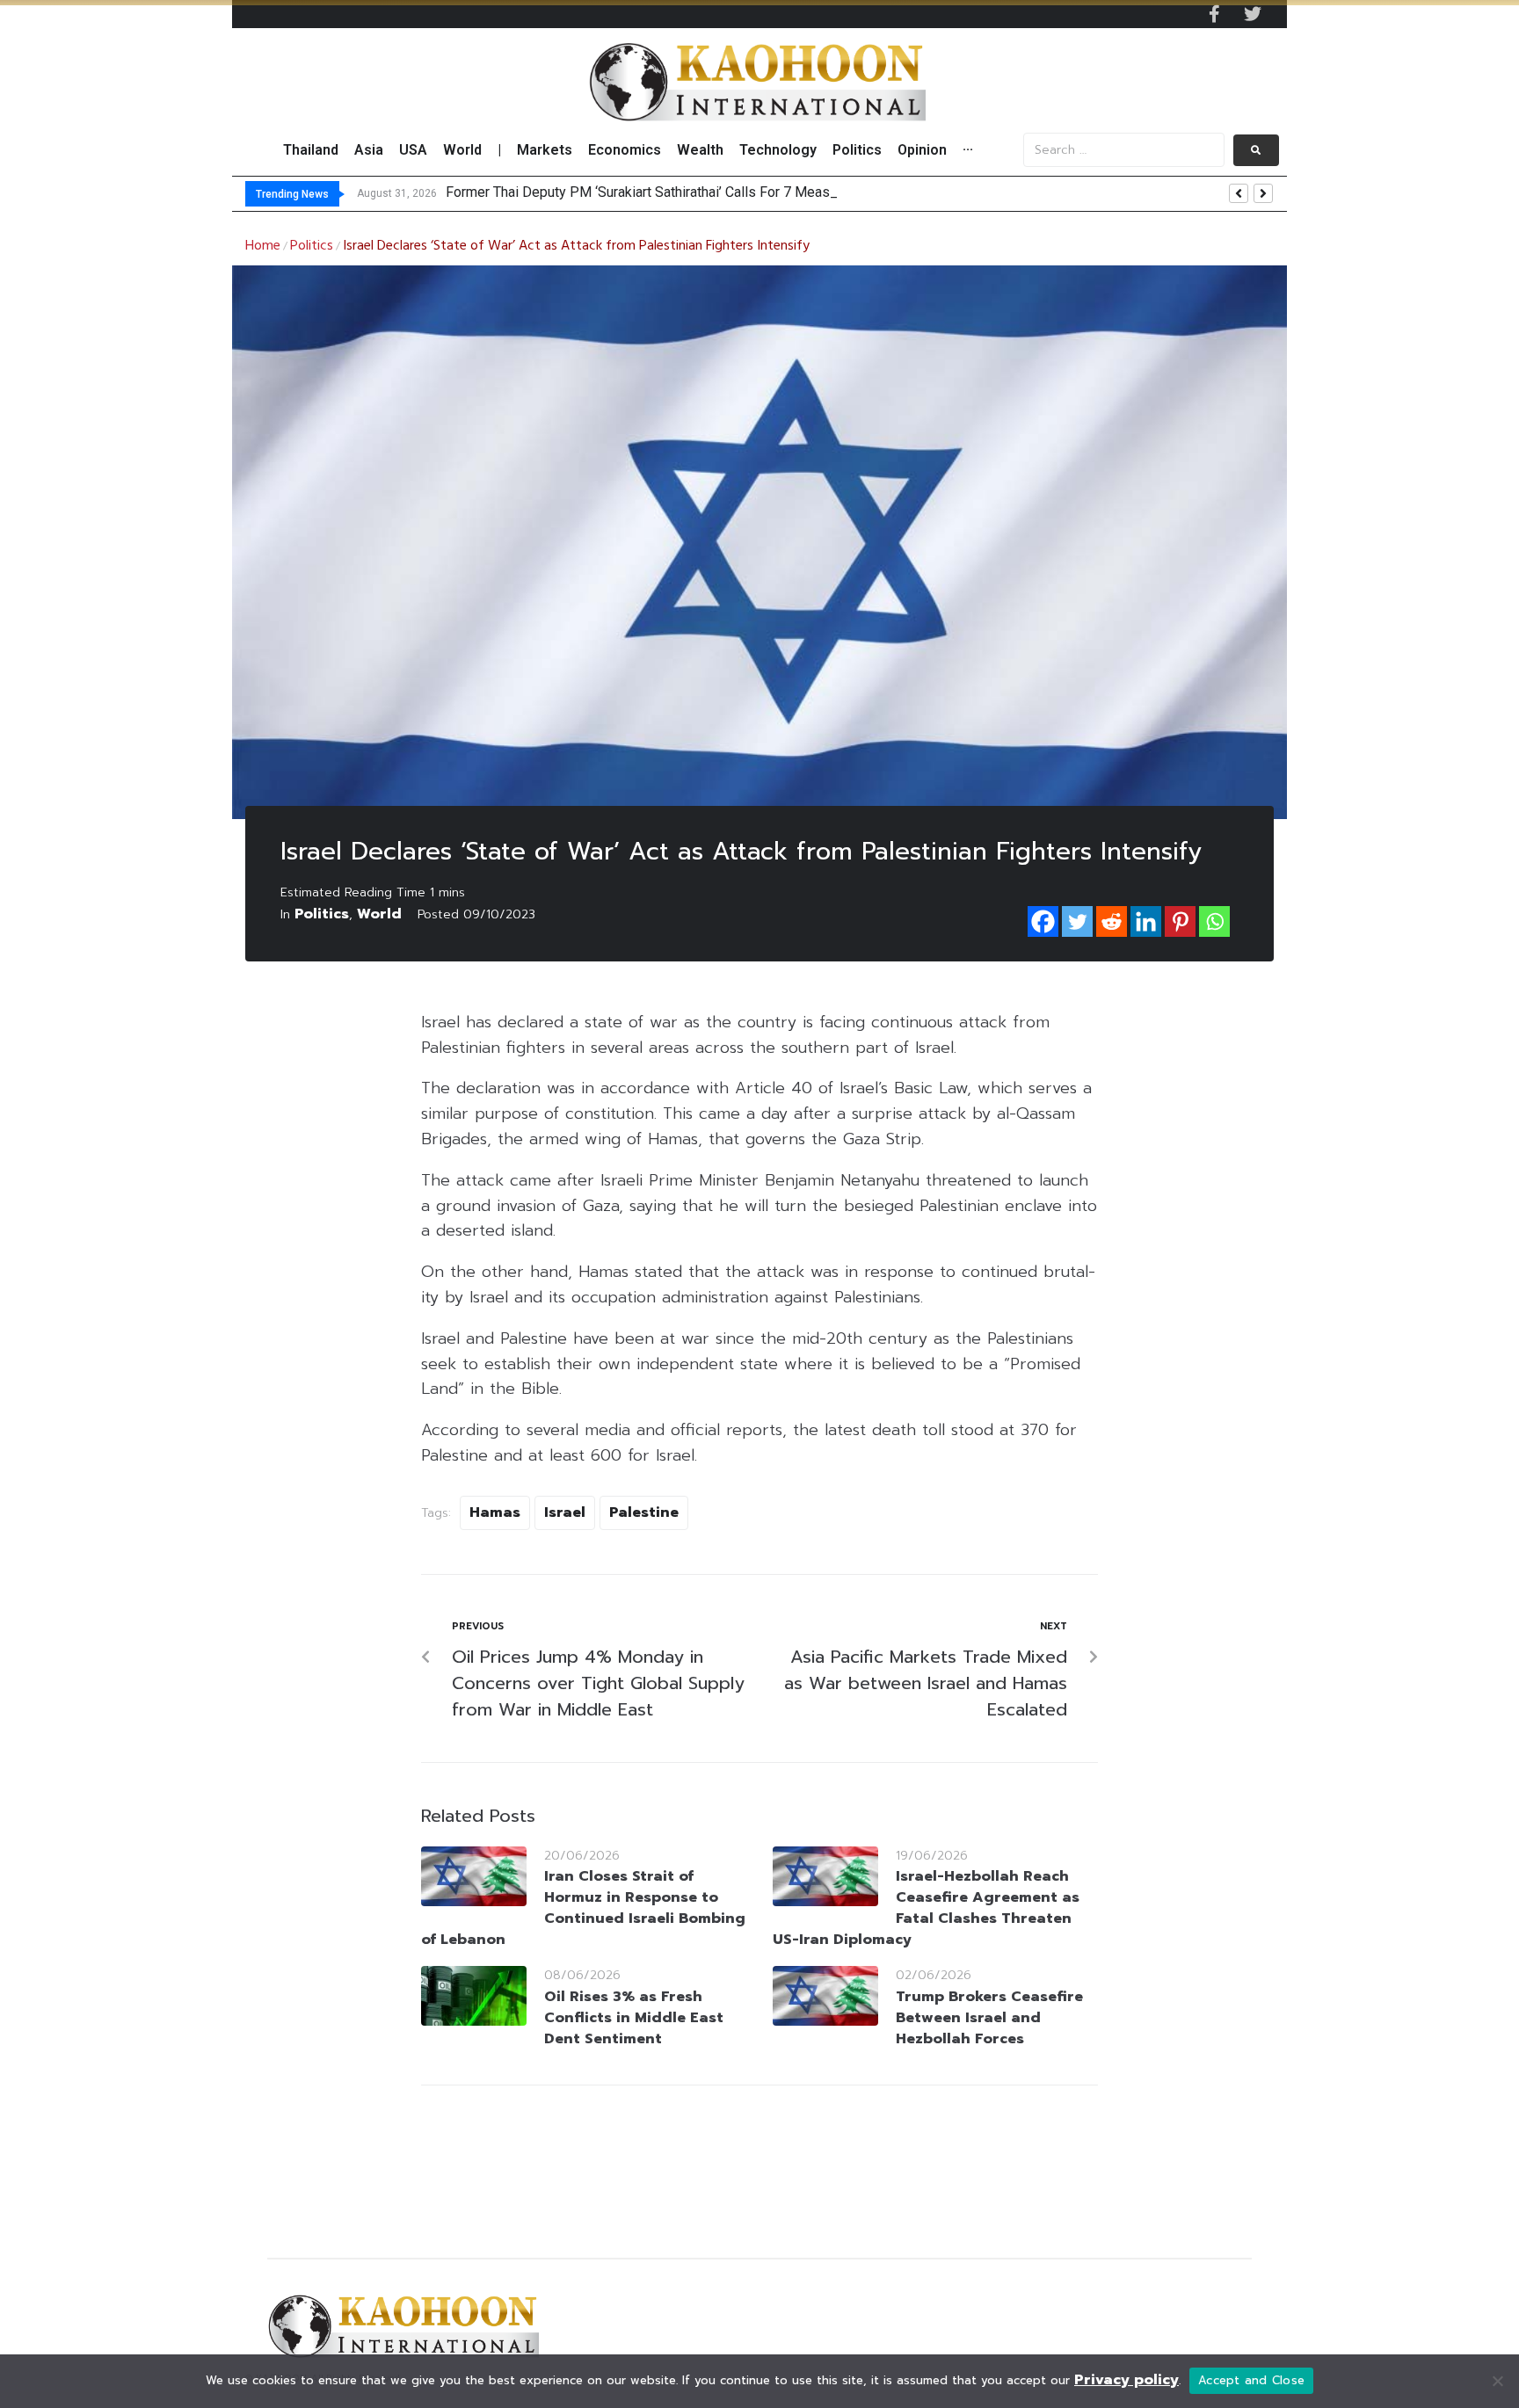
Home (263, 246)
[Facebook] (1043, 921)
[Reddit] (1112, 921)
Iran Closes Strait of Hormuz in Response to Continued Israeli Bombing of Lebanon (583, 1908)
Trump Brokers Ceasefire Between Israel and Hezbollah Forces (989, 2018)
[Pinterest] (1180, 921)
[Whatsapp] (1214, 921)
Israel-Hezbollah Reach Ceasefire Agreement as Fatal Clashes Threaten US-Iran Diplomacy (926, 1908)
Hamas (495, 1512)
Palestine (644, 1512)
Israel (565, 1512)
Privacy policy (1127, 2380)
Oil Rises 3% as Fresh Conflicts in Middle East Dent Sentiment (634, 2018)
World (379, 914)
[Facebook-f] (1214, 14)
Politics (312, 246)
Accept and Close (1251, 2380)
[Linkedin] (1146, 921)
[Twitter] (1253, 14)
